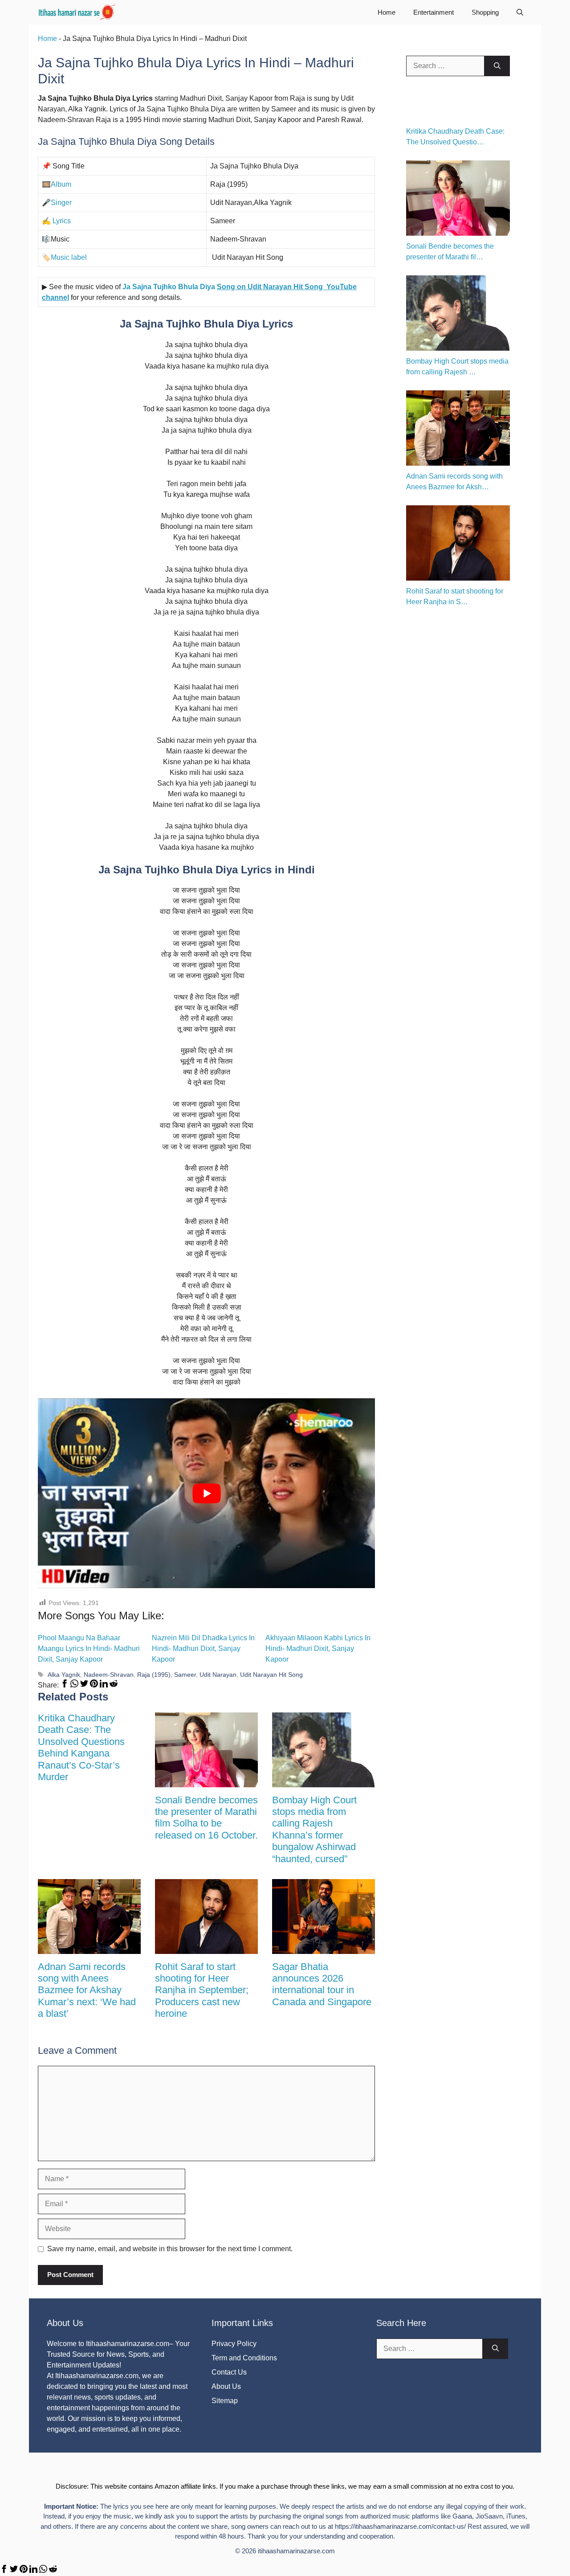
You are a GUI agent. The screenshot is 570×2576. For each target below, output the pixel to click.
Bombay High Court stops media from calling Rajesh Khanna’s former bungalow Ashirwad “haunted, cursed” (314, 1829)
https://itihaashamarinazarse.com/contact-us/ (400, 2526)
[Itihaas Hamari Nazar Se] (77, 12)
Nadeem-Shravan (109, 1675)
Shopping (485, 12)
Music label (69, 257)
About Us (226, 2386)
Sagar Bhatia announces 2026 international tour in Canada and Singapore (322, 1984)
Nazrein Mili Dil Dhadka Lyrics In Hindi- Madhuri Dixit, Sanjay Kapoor (203, 1648)
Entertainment (434, 12)
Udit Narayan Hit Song (271, 1675)
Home (387, 12)
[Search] (497, 66)
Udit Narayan (218, 1675)
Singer (61, 203)
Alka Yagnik (64, 1675)
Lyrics (61, 221)
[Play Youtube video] (206, 1493)
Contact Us (229, 2372)
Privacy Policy (234, 2344)
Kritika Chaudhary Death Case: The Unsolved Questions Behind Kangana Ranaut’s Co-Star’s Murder (81, 1747)
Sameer (185, 1675)
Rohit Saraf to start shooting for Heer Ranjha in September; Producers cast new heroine (202, 1990)
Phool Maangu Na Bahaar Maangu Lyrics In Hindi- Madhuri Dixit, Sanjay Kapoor (89, 1648)
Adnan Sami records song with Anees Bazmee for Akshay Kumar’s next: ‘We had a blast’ (87, 1990)
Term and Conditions (244, 2358)
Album (61, 184)
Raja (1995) (154, 1675)
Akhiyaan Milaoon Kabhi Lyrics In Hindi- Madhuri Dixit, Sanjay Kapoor (318, 1648)
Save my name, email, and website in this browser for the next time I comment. (170, 2249)
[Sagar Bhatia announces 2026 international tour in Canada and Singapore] (324, 1948)
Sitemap (225, 2401)
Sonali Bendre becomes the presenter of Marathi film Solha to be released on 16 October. (206, 1818)
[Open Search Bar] (520, 12)
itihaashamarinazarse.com (296, 2551)
